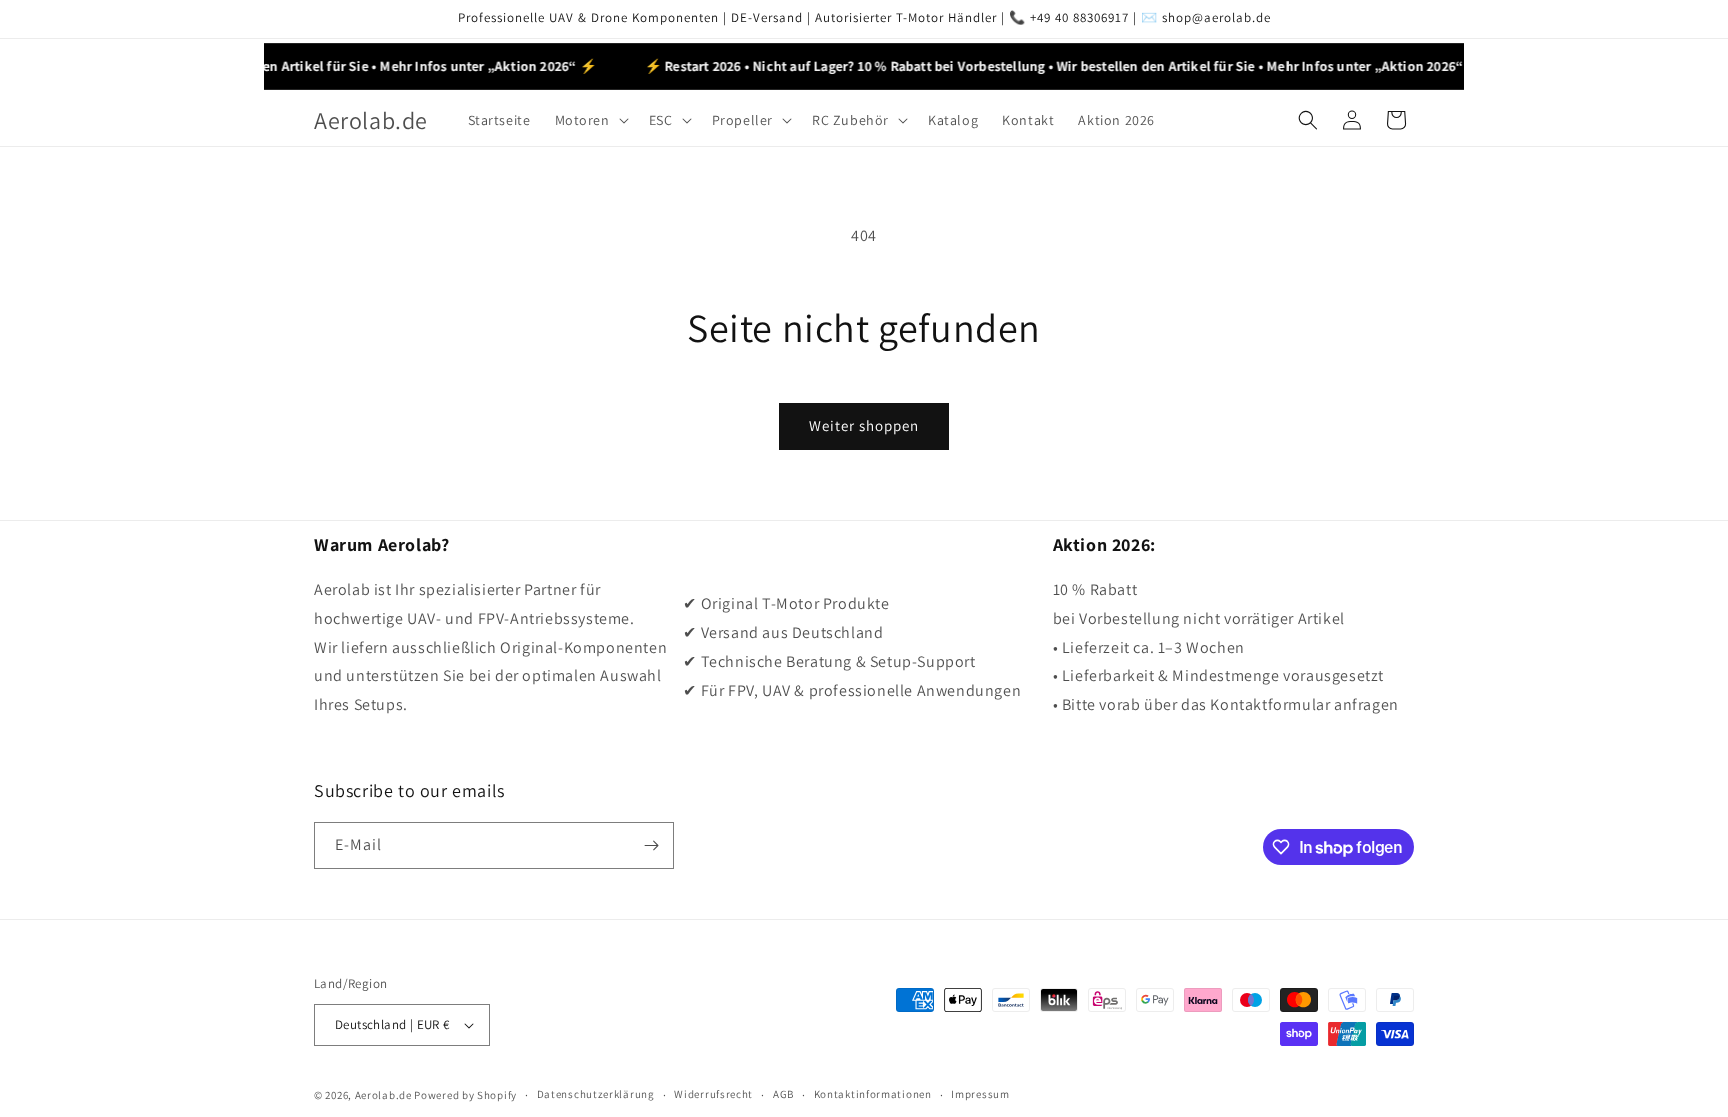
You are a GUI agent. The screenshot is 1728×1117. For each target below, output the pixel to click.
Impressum (980, 1094)
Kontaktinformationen (873, 1094)
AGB (783, 1094)
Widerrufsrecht (713, 1094)
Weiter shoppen (864, 425)
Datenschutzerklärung (596, 1094)
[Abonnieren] (651, 845)
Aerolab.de (383, 1095)
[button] (590, 120)
